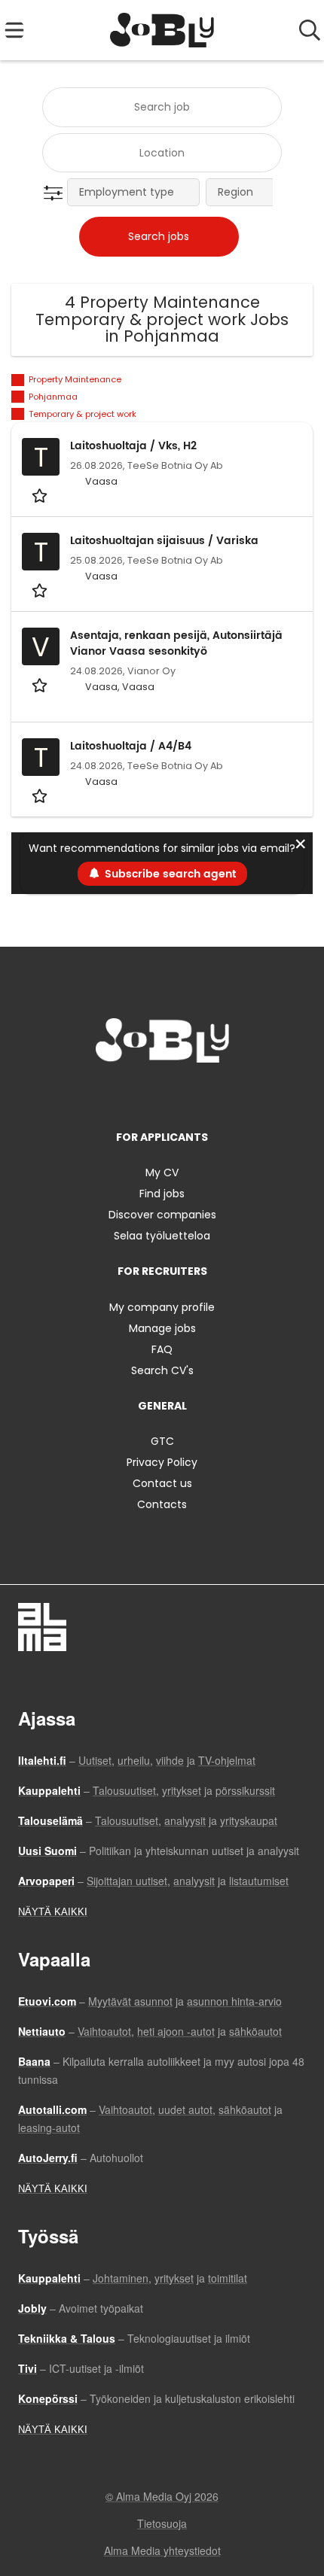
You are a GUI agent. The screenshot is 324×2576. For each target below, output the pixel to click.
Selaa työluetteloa (162, 1236)
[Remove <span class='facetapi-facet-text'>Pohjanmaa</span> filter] (18, 397)
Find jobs (162, 1194)
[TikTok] (190, 1094)
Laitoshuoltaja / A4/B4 (131, 746)
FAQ (162, 1349)
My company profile (162, 1307)
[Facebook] (115, 1094)
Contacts (162, 1504)
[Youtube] (212, 1094)
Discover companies (162, 1215)
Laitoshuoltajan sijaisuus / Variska (164, 541)
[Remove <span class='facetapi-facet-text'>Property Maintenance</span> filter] (18, 380)
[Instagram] (140, 1094)
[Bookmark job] (41, 495)
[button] (56, 193)
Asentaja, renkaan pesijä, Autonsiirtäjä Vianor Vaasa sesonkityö (176, 643)
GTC (162, 1441)
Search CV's (162, 1370)
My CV (162, 1172)
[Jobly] (162, 30)
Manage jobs (162, 1328)
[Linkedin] (165, 1094)
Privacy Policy (162, 1462)
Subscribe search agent (170, 874)
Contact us (162, 1483)
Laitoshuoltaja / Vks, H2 (133, 446)
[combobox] (162, 107)
